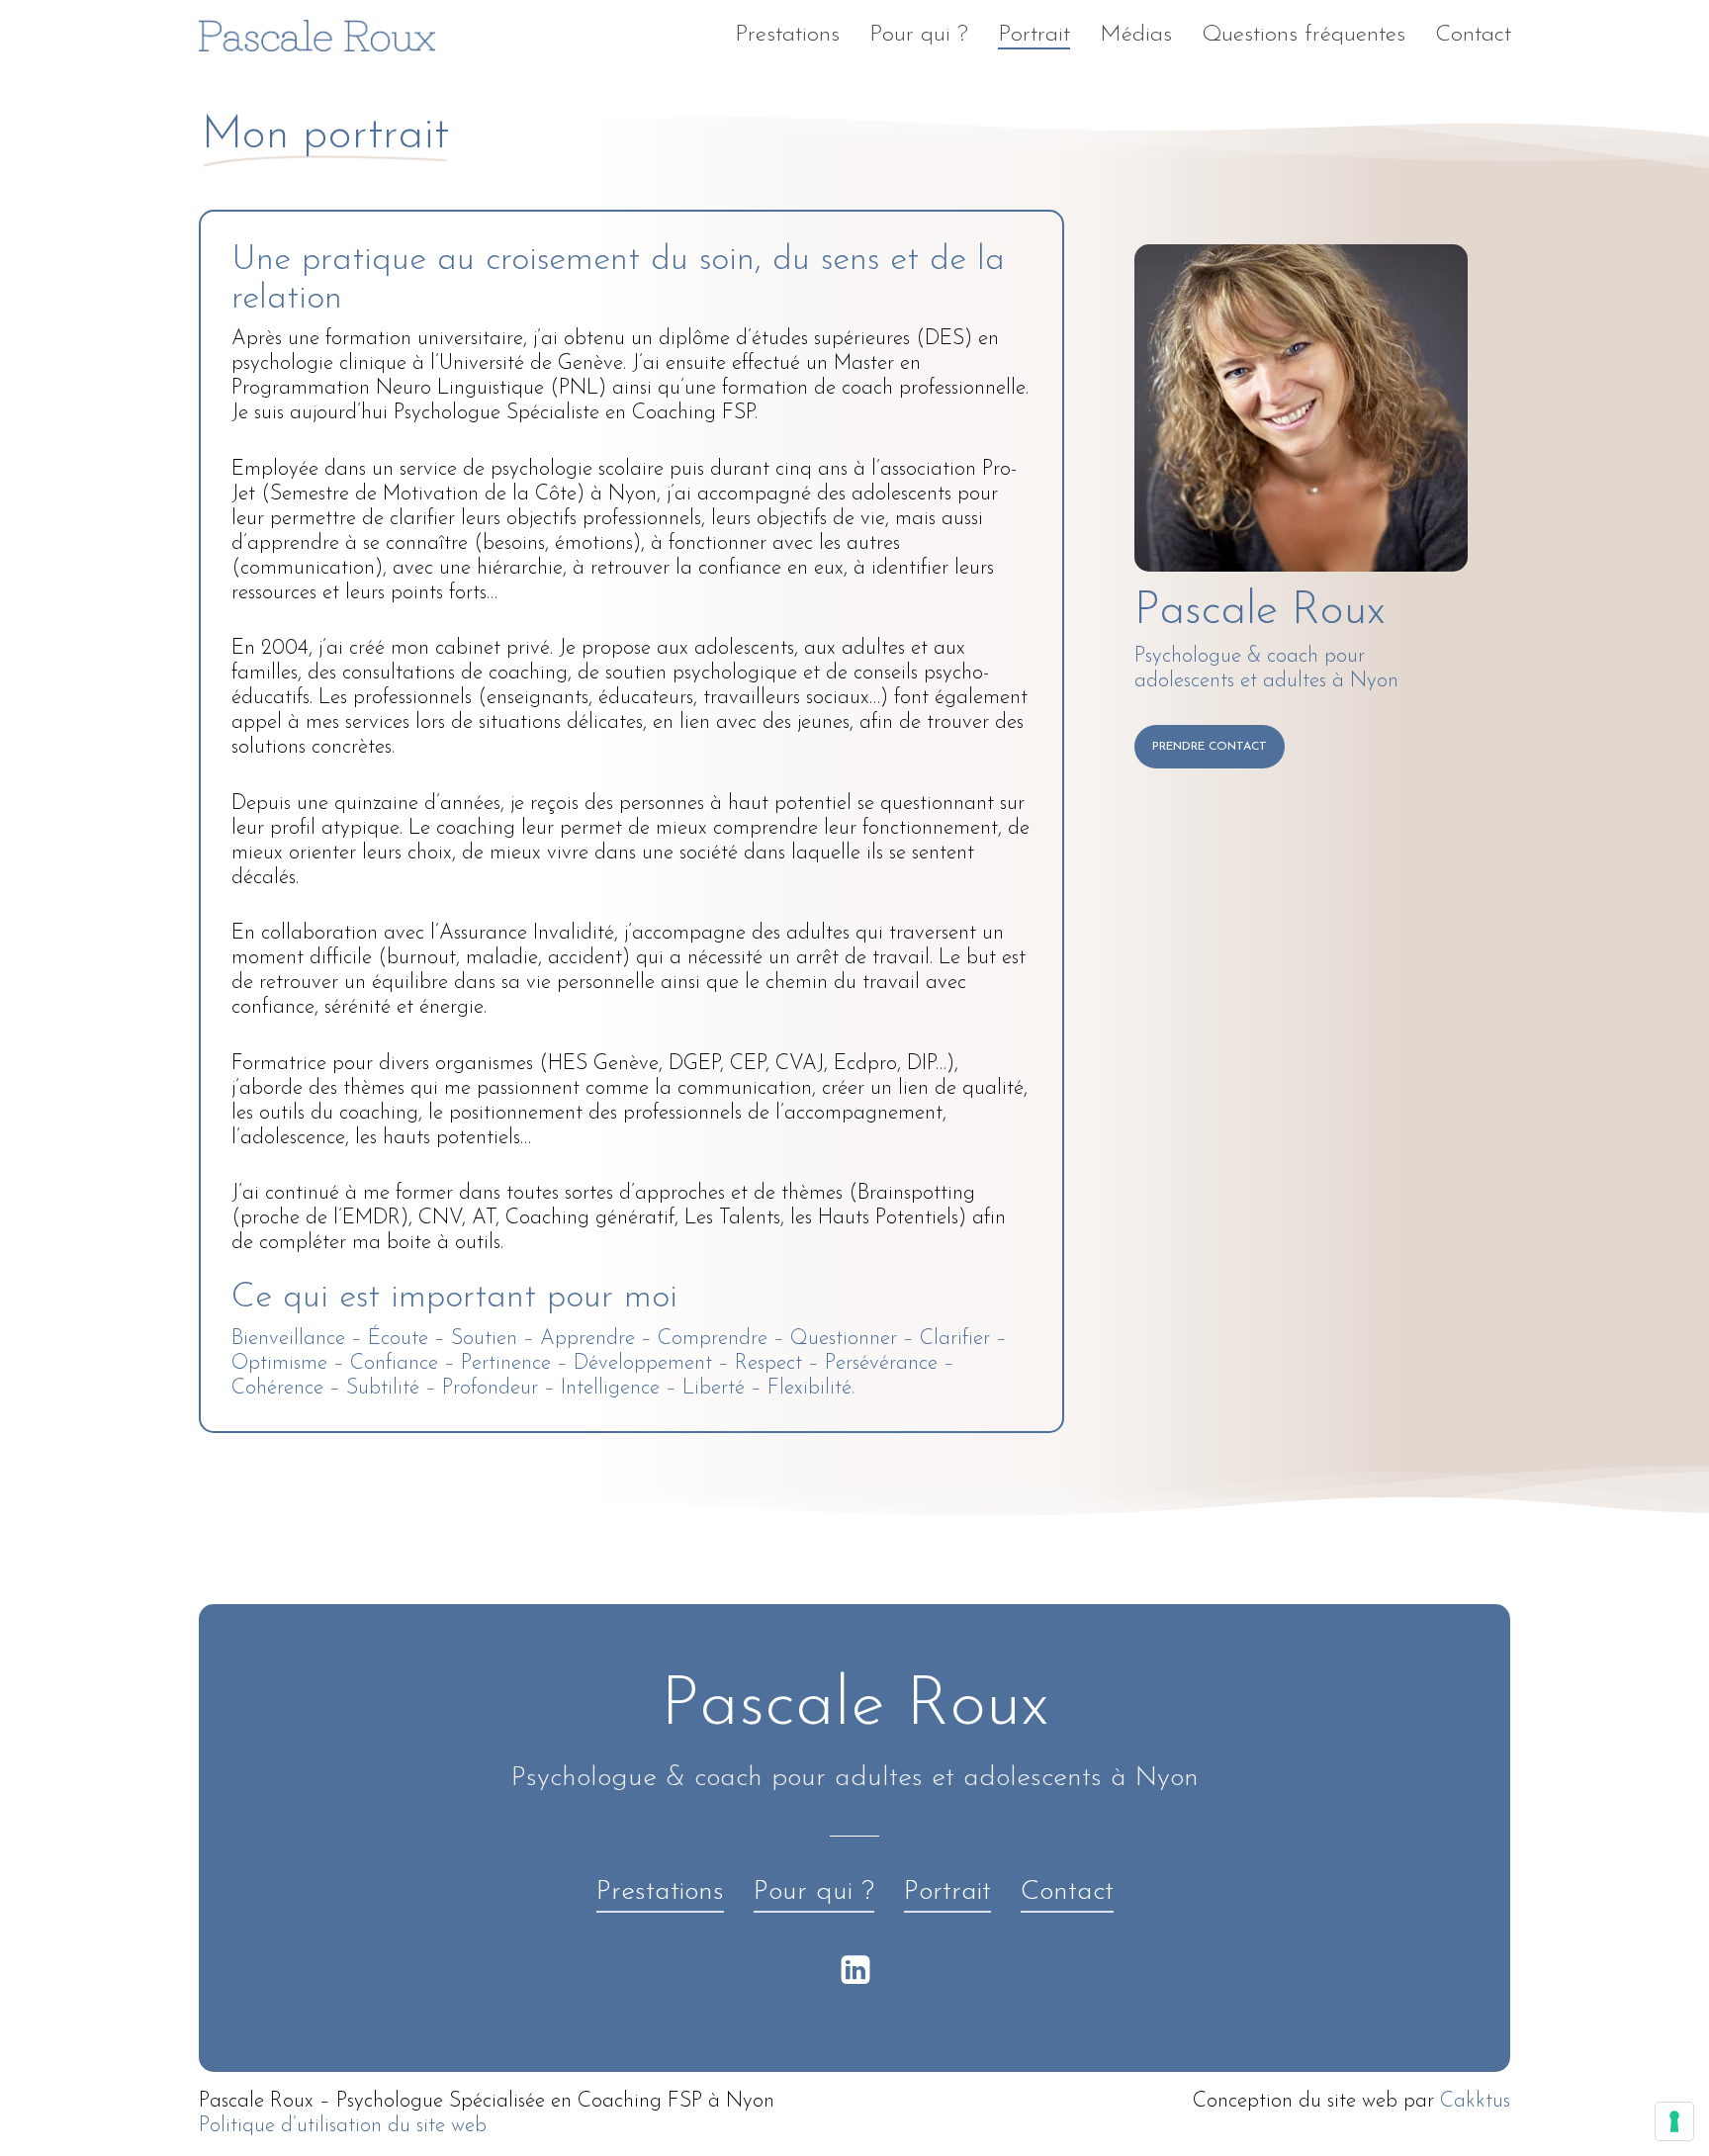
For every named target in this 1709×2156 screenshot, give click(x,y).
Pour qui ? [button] (814, 1892)
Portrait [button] (947, 1892)
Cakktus (1475, 2101)
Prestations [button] (660, 1892)
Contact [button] (1067, 1892)
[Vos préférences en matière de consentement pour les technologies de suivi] (1674, 2121)
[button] (1210, 747)
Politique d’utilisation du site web (343, 2126)
